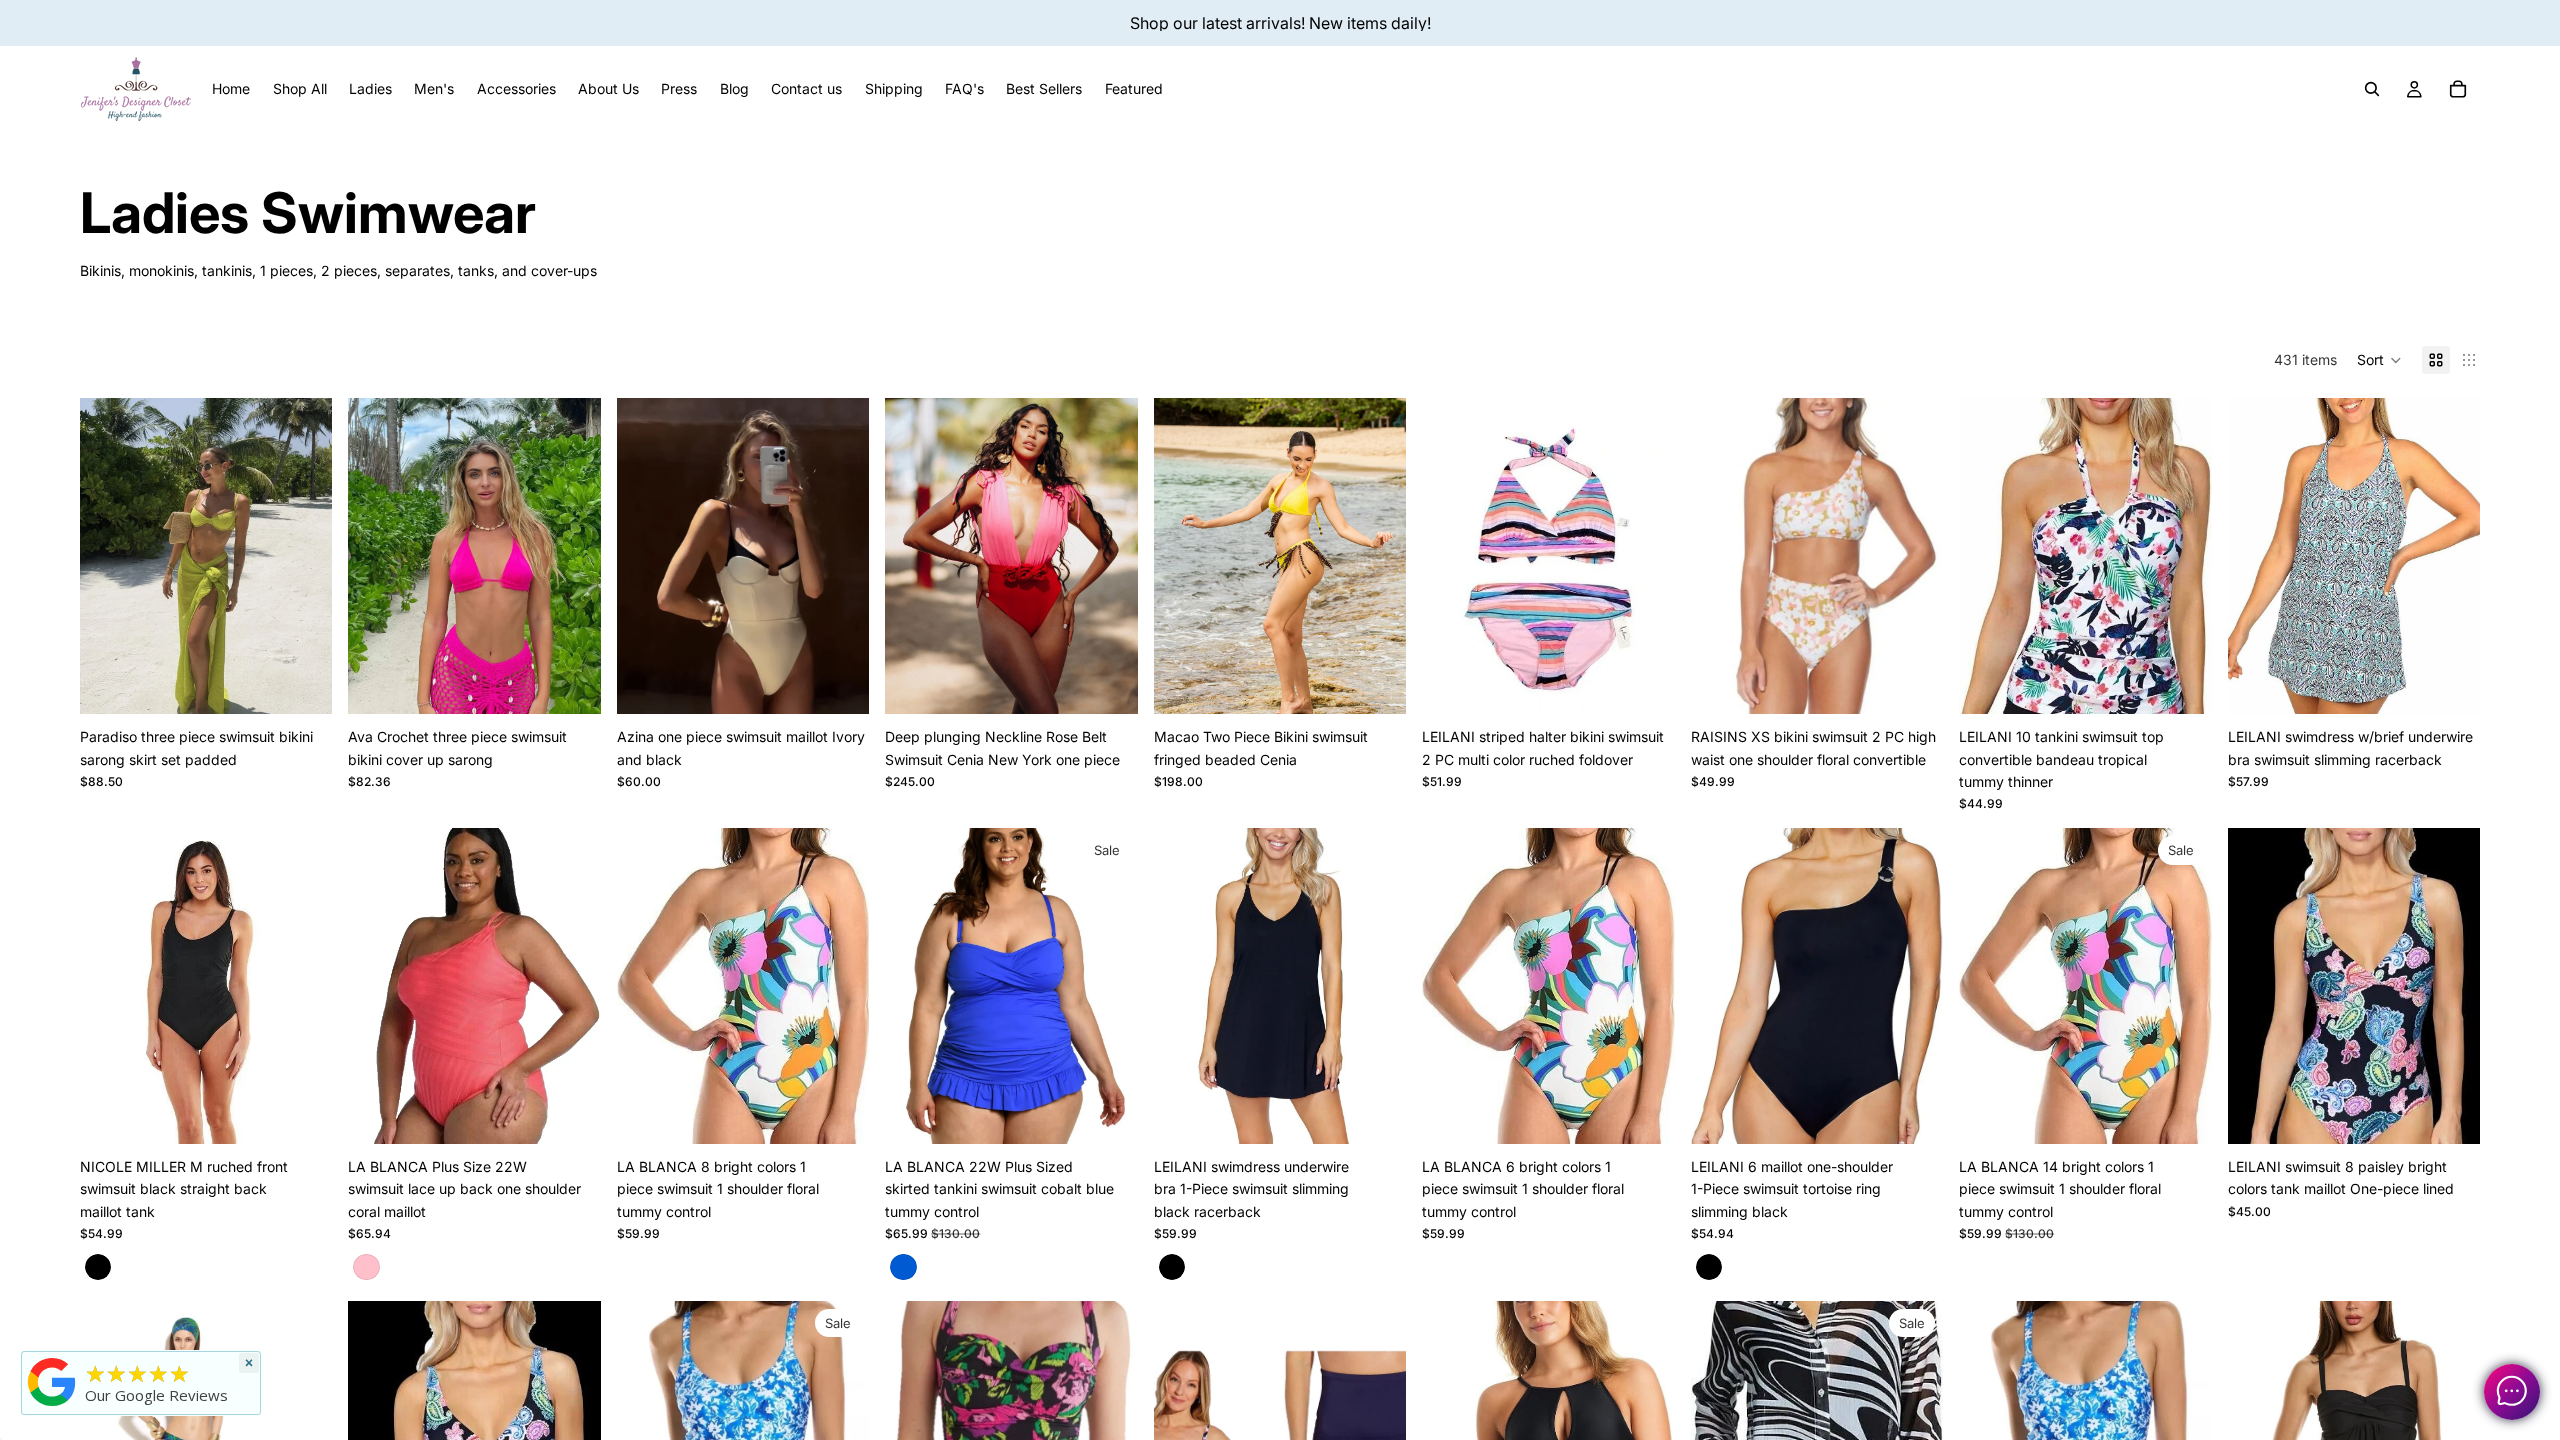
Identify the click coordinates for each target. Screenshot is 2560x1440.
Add (1929, 682)
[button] (2379, 360)
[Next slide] (302, 556)
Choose (319, 682)
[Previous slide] (110, 556)
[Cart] (2458, 89)
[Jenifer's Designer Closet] (52, 1382)
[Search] (2372, 89)
